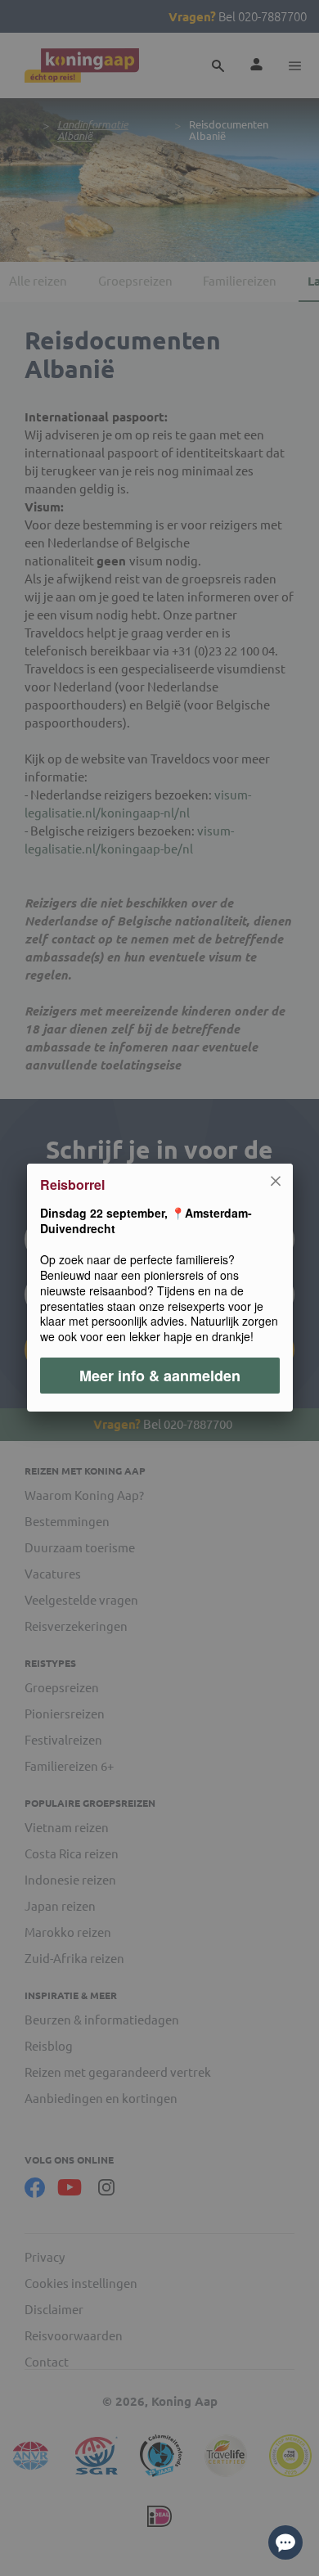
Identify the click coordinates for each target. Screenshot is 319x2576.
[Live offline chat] (285, 2542)
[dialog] (159, 1288)
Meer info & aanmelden (160, 1376)
